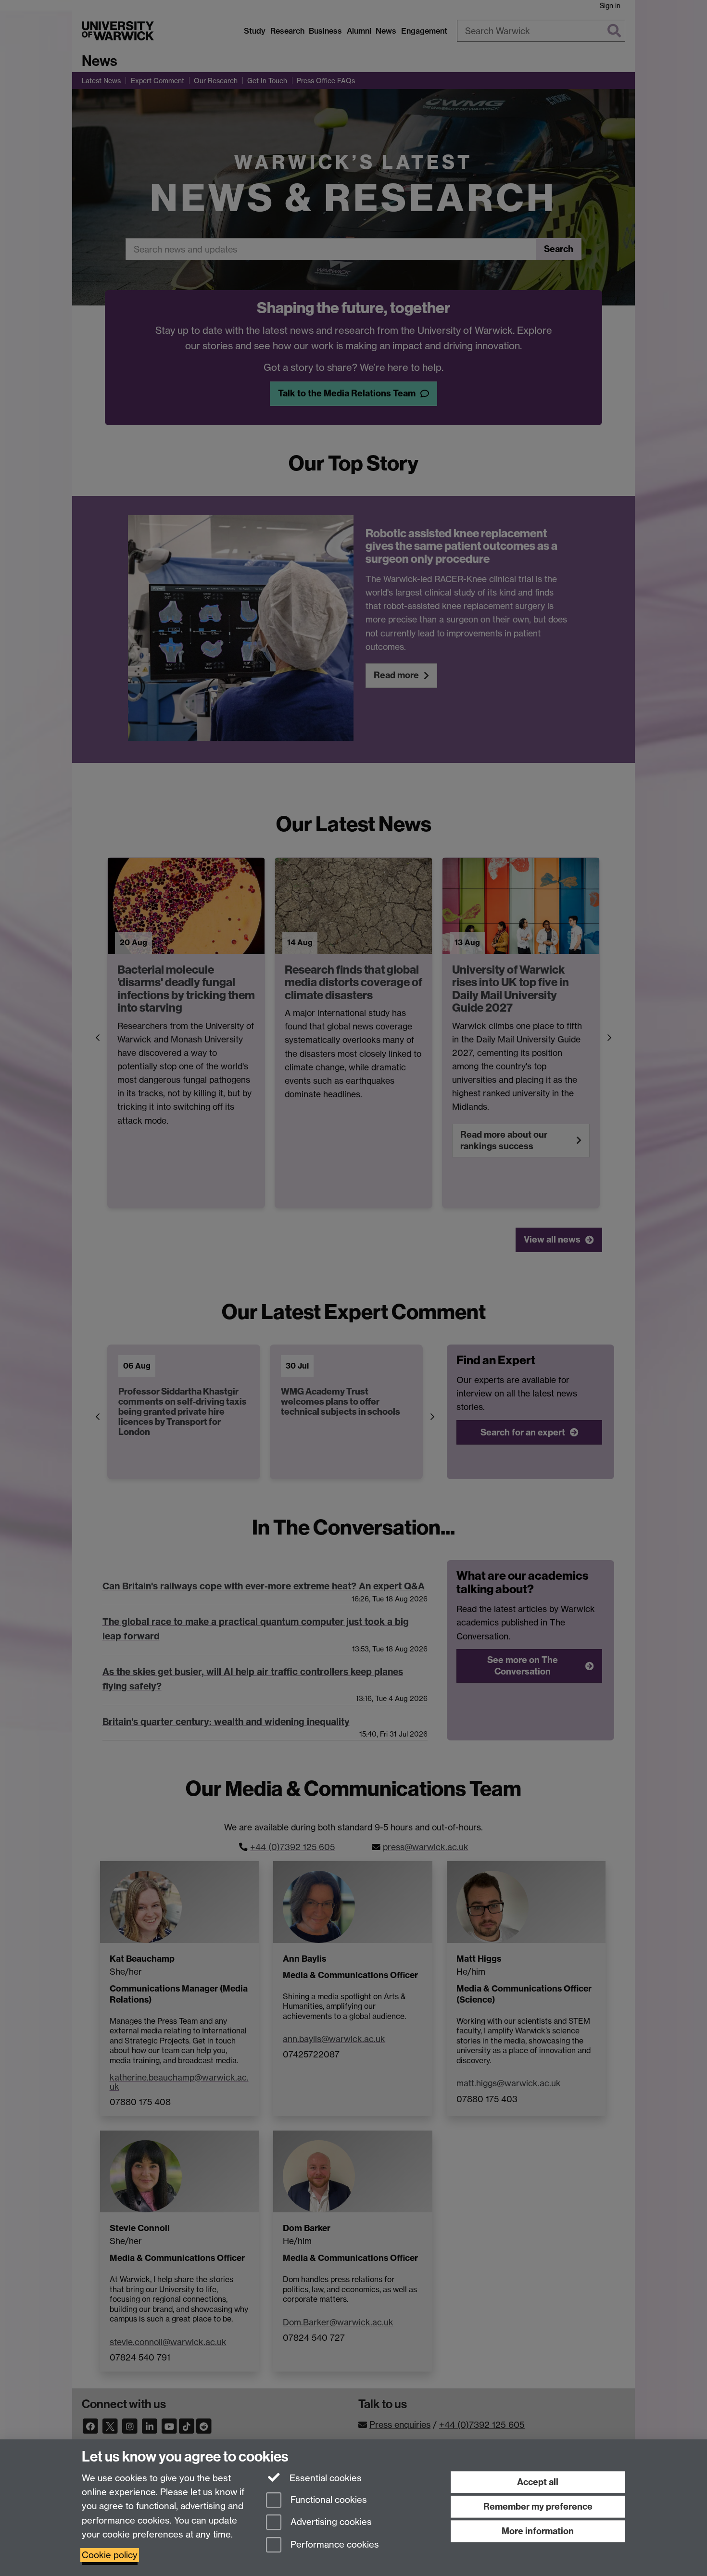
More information (538, 2531)
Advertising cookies (330, 2522)
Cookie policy (110, 2555)
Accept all (538, 2482)
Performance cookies (334, 2545)
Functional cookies (328, 2500)
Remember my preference (538, 2506)
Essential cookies (324, 2478)
